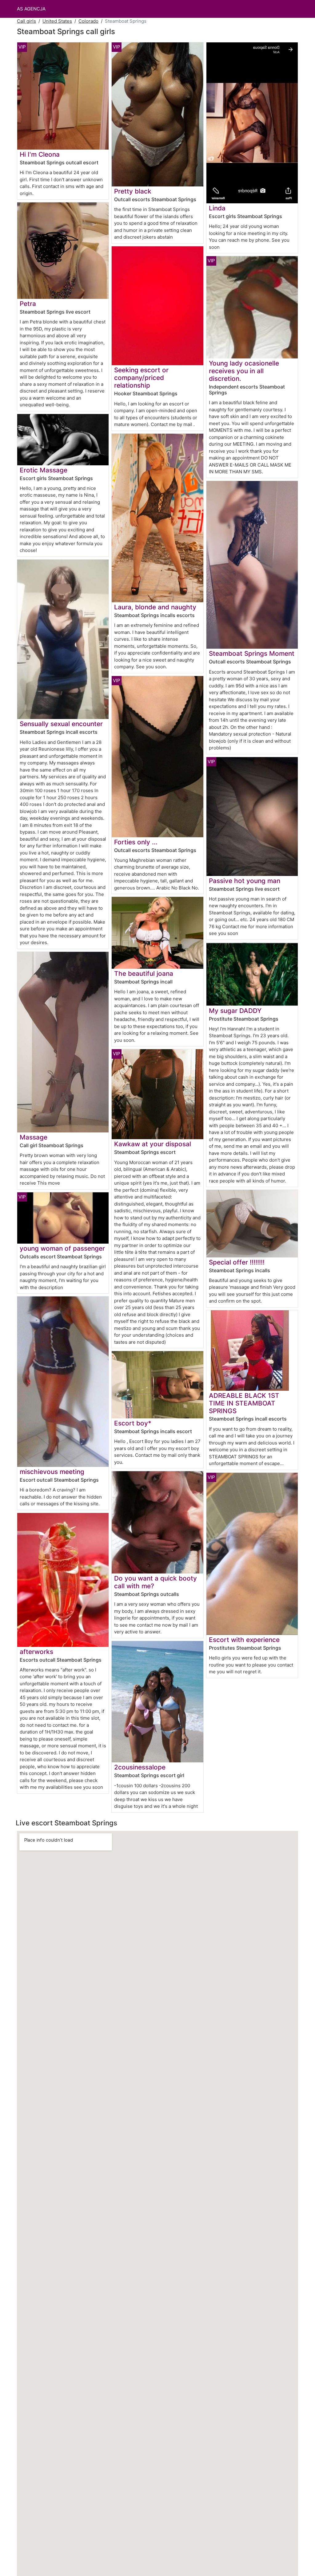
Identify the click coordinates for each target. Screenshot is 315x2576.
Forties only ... (136, 842)
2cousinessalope (140, 1767)
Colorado (88, 21)
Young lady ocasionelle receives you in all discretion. (244, 371)
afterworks (36, 1652)
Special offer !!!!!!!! (237, 1262)
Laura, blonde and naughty (155, 607)
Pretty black (133, 191)
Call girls (26, 21)
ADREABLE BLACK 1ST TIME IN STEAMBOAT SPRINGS (244, 1403)
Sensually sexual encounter (61, 724)
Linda (217, 208)
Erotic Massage (44, 470)
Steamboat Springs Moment (252, 653)
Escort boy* (133, 1423)
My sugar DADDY (235, 1011)
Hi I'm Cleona (40, 154)
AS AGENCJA (31, 9)
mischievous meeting (52, 1472)
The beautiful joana (144, 973)
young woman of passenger (62, 1248)
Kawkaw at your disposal (153, 1144)
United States (57, 21)
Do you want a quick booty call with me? (156, 1582)
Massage (34, 1137)
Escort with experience (244, 1640)
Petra (28, 304)
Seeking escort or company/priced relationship (141, 378)
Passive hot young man (245, 881)
